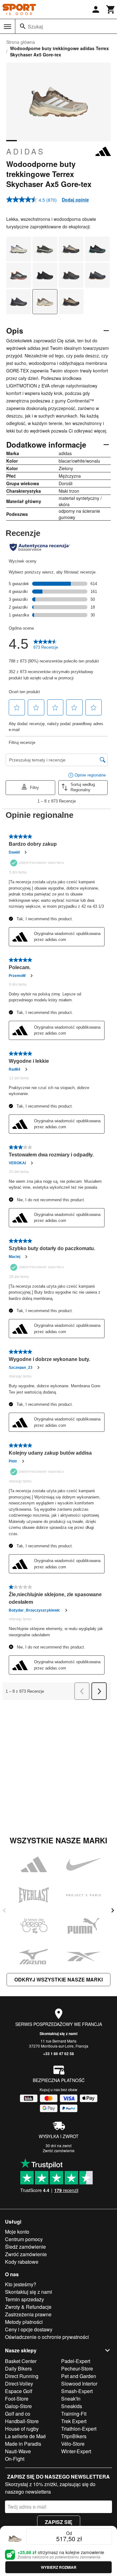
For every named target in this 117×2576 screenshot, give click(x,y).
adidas (26, 151)
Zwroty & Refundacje (28, 2307)
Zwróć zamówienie (59, 2150)
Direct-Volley (19, 2384)
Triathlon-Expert (79, 2429)
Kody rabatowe (22, 2262)
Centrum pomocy (24, 2239)
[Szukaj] (23, 26)
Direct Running (22, 2376)
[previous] (4, 1910)
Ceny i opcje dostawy (29, 2329)
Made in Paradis (23, 2444)
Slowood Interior (79, 2384)
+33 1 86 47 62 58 (58, 2054)
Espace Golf (19, 2391)
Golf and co (18, 2414)
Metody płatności (24, 2322)
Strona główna (21, 42)
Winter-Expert (76, 2451)
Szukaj (35, 26)
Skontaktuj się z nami (58, 2033)
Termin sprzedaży (24, 2299)
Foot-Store (17, 2399)
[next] (113, 1910)
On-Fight (15, 2459)
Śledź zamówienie (25, 2247)
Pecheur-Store (77, 2368)
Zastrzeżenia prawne (28, 2314)
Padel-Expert (76, 2361)
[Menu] (7, 27)
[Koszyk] (111, 9)
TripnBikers (74, 2436)
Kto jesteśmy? (21, 2284)
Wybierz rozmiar (59, 2567)
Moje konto (17, 2232)
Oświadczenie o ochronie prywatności (47, 2337)
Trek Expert (74, 2421)
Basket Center (21, 2361)
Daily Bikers (18, 2368)
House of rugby (22, 2429)
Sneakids (72, 2406)
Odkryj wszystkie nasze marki (58, 1979)
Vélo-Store (73, 2444)
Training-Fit (74, 2414)
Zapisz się (59, 2522)
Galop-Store (18, 2406)
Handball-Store (22, 2421)
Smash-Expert (77, 2391)
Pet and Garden (79, 2376)
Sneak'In (71, 2399)
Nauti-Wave (18, 2451)
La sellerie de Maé (25, 2436)
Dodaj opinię (75, 200)
